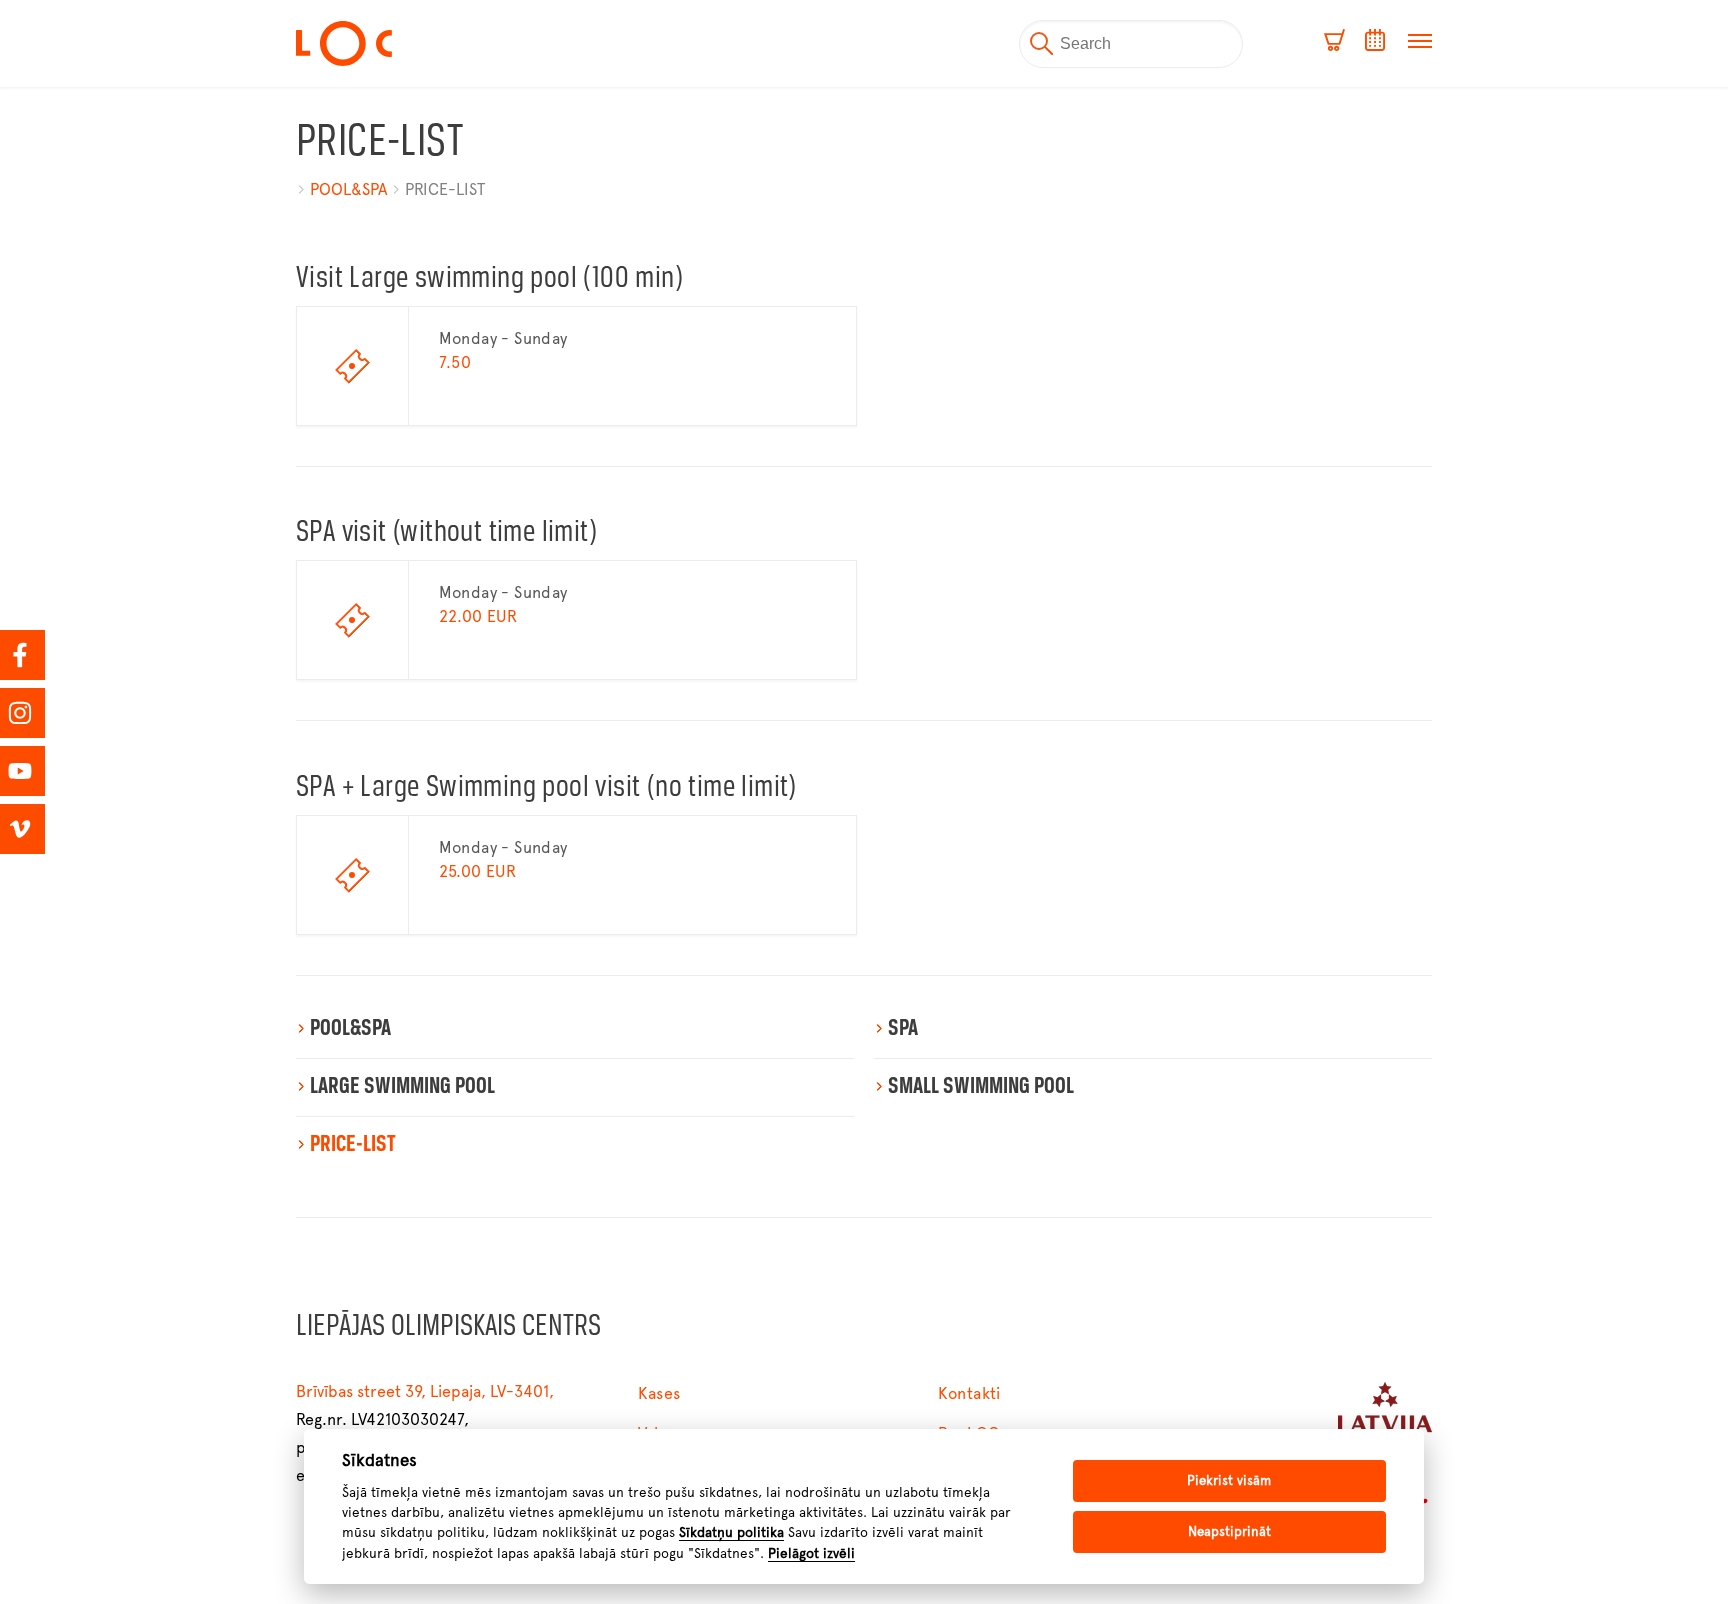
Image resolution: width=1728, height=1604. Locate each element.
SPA (903, 1029)
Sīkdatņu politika (731, 1532)
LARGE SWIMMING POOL (402, 1087)
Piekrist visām (1229, 1480)
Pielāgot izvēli (811, 1553)
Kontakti (969, 1393)
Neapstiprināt (1229, 1531)
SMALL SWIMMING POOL (981, 1087)
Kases (659, 1393)
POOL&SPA (348, 189)
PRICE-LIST (445, 189)
